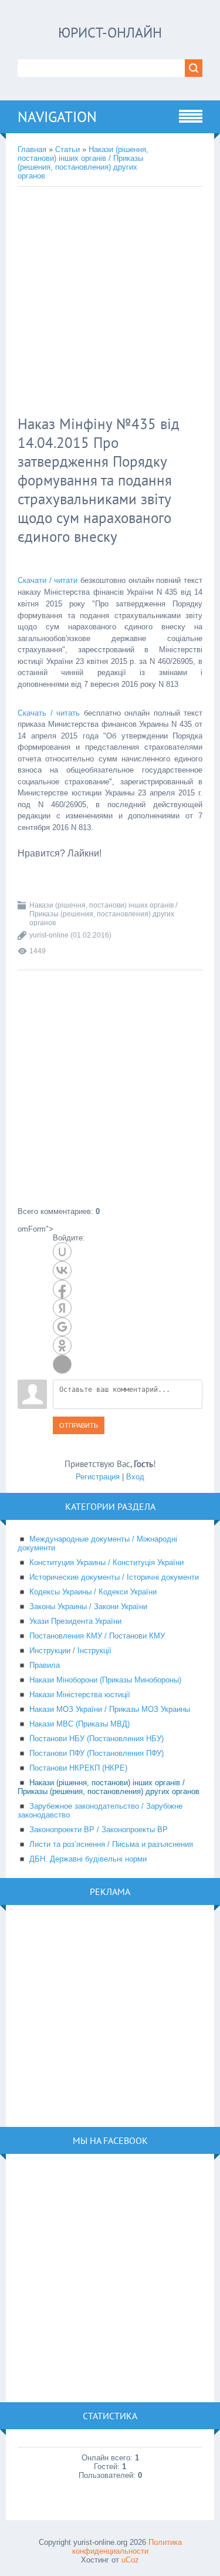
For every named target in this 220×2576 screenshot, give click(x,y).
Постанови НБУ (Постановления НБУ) (97, 1739)
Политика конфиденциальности (127, 2547)
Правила (45, 1665)
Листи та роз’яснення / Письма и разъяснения (111, 1844)
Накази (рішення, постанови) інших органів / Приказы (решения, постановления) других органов (83, 163)
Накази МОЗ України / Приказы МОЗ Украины (110, 1709)
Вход (135, 1477)
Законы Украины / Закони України (88, 1606)
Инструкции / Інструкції (70, 1651)
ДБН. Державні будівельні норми (88, 1859)
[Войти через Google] (62, 1327)
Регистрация (98, 1477)
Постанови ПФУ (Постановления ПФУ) (97, 1753)
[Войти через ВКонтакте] (62, 1270)
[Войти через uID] (62, 1252)
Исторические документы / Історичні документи (114, 1577)
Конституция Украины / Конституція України (106, 1562)
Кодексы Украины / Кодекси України (93, 1592)
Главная (32, 149)
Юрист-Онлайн (110, 33)
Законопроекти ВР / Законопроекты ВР (99, 1830)
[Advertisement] (110, 303)
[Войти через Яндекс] (62, 1308)
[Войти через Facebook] (62, 1289)
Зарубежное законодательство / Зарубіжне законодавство (100, 1810)
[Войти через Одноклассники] (62, 1346)
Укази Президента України (75, 1621)
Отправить (79, 1425)
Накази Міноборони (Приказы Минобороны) (105, 1680)
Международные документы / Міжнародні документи (97, 1543)
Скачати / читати (48, 580)
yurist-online (49, 935)
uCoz (130, 2560)
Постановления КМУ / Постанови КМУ (97, 1636)
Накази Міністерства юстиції (80, 1695)
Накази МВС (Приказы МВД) (79, 1724)
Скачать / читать (49, 713)
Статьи (67, 149)
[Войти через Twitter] (62, 1364)
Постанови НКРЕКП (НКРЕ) (78, 1768)
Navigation (57, 117)
